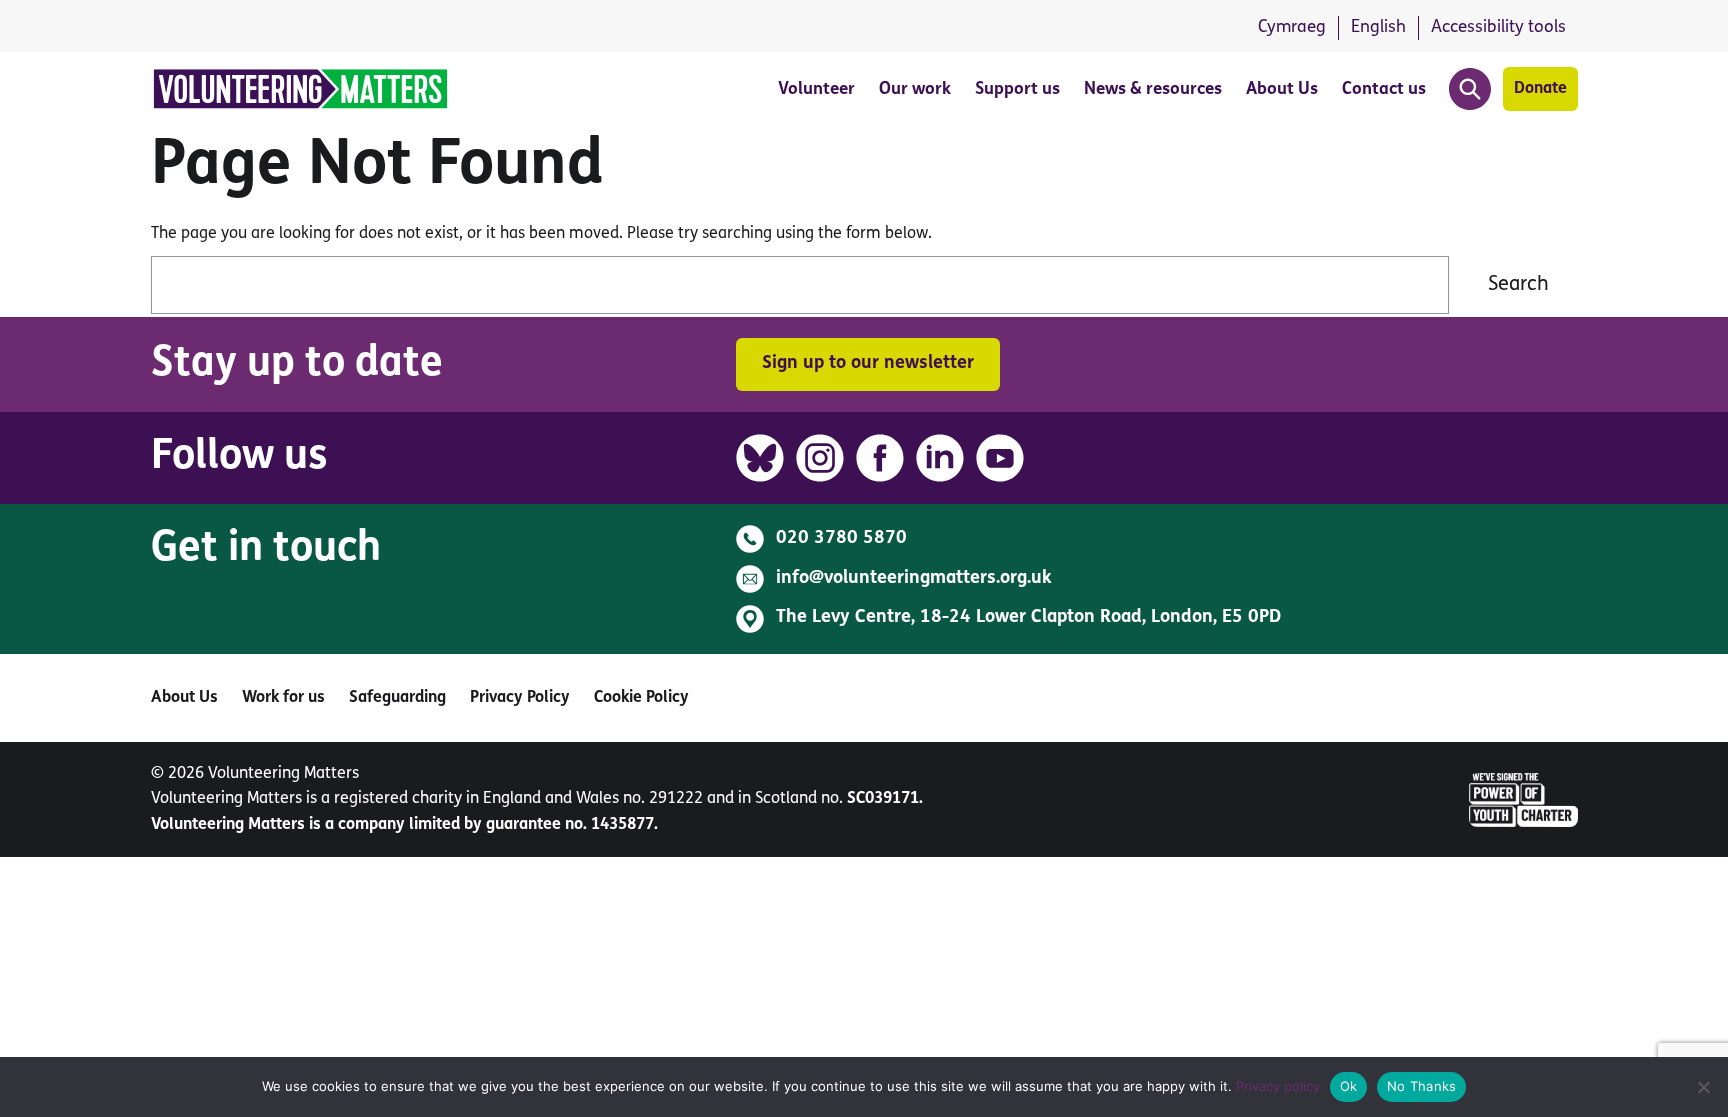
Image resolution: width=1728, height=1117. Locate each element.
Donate (1540, 89)
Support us (1017, 89)
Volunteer (816, 89)
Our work (915, 89)
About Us (1282, 89)
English (1378, 27)
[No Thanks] (1703, 1087)
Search (1518, 285)
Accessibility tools (1498, 27)
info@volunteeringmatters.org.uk (914, 579)
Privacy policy (1278, 1086)
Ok (1349, 1086)
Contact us (1384, 89)
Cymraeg (1292, 27)
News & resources (1153, 89)
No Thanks (1421, 1086)
